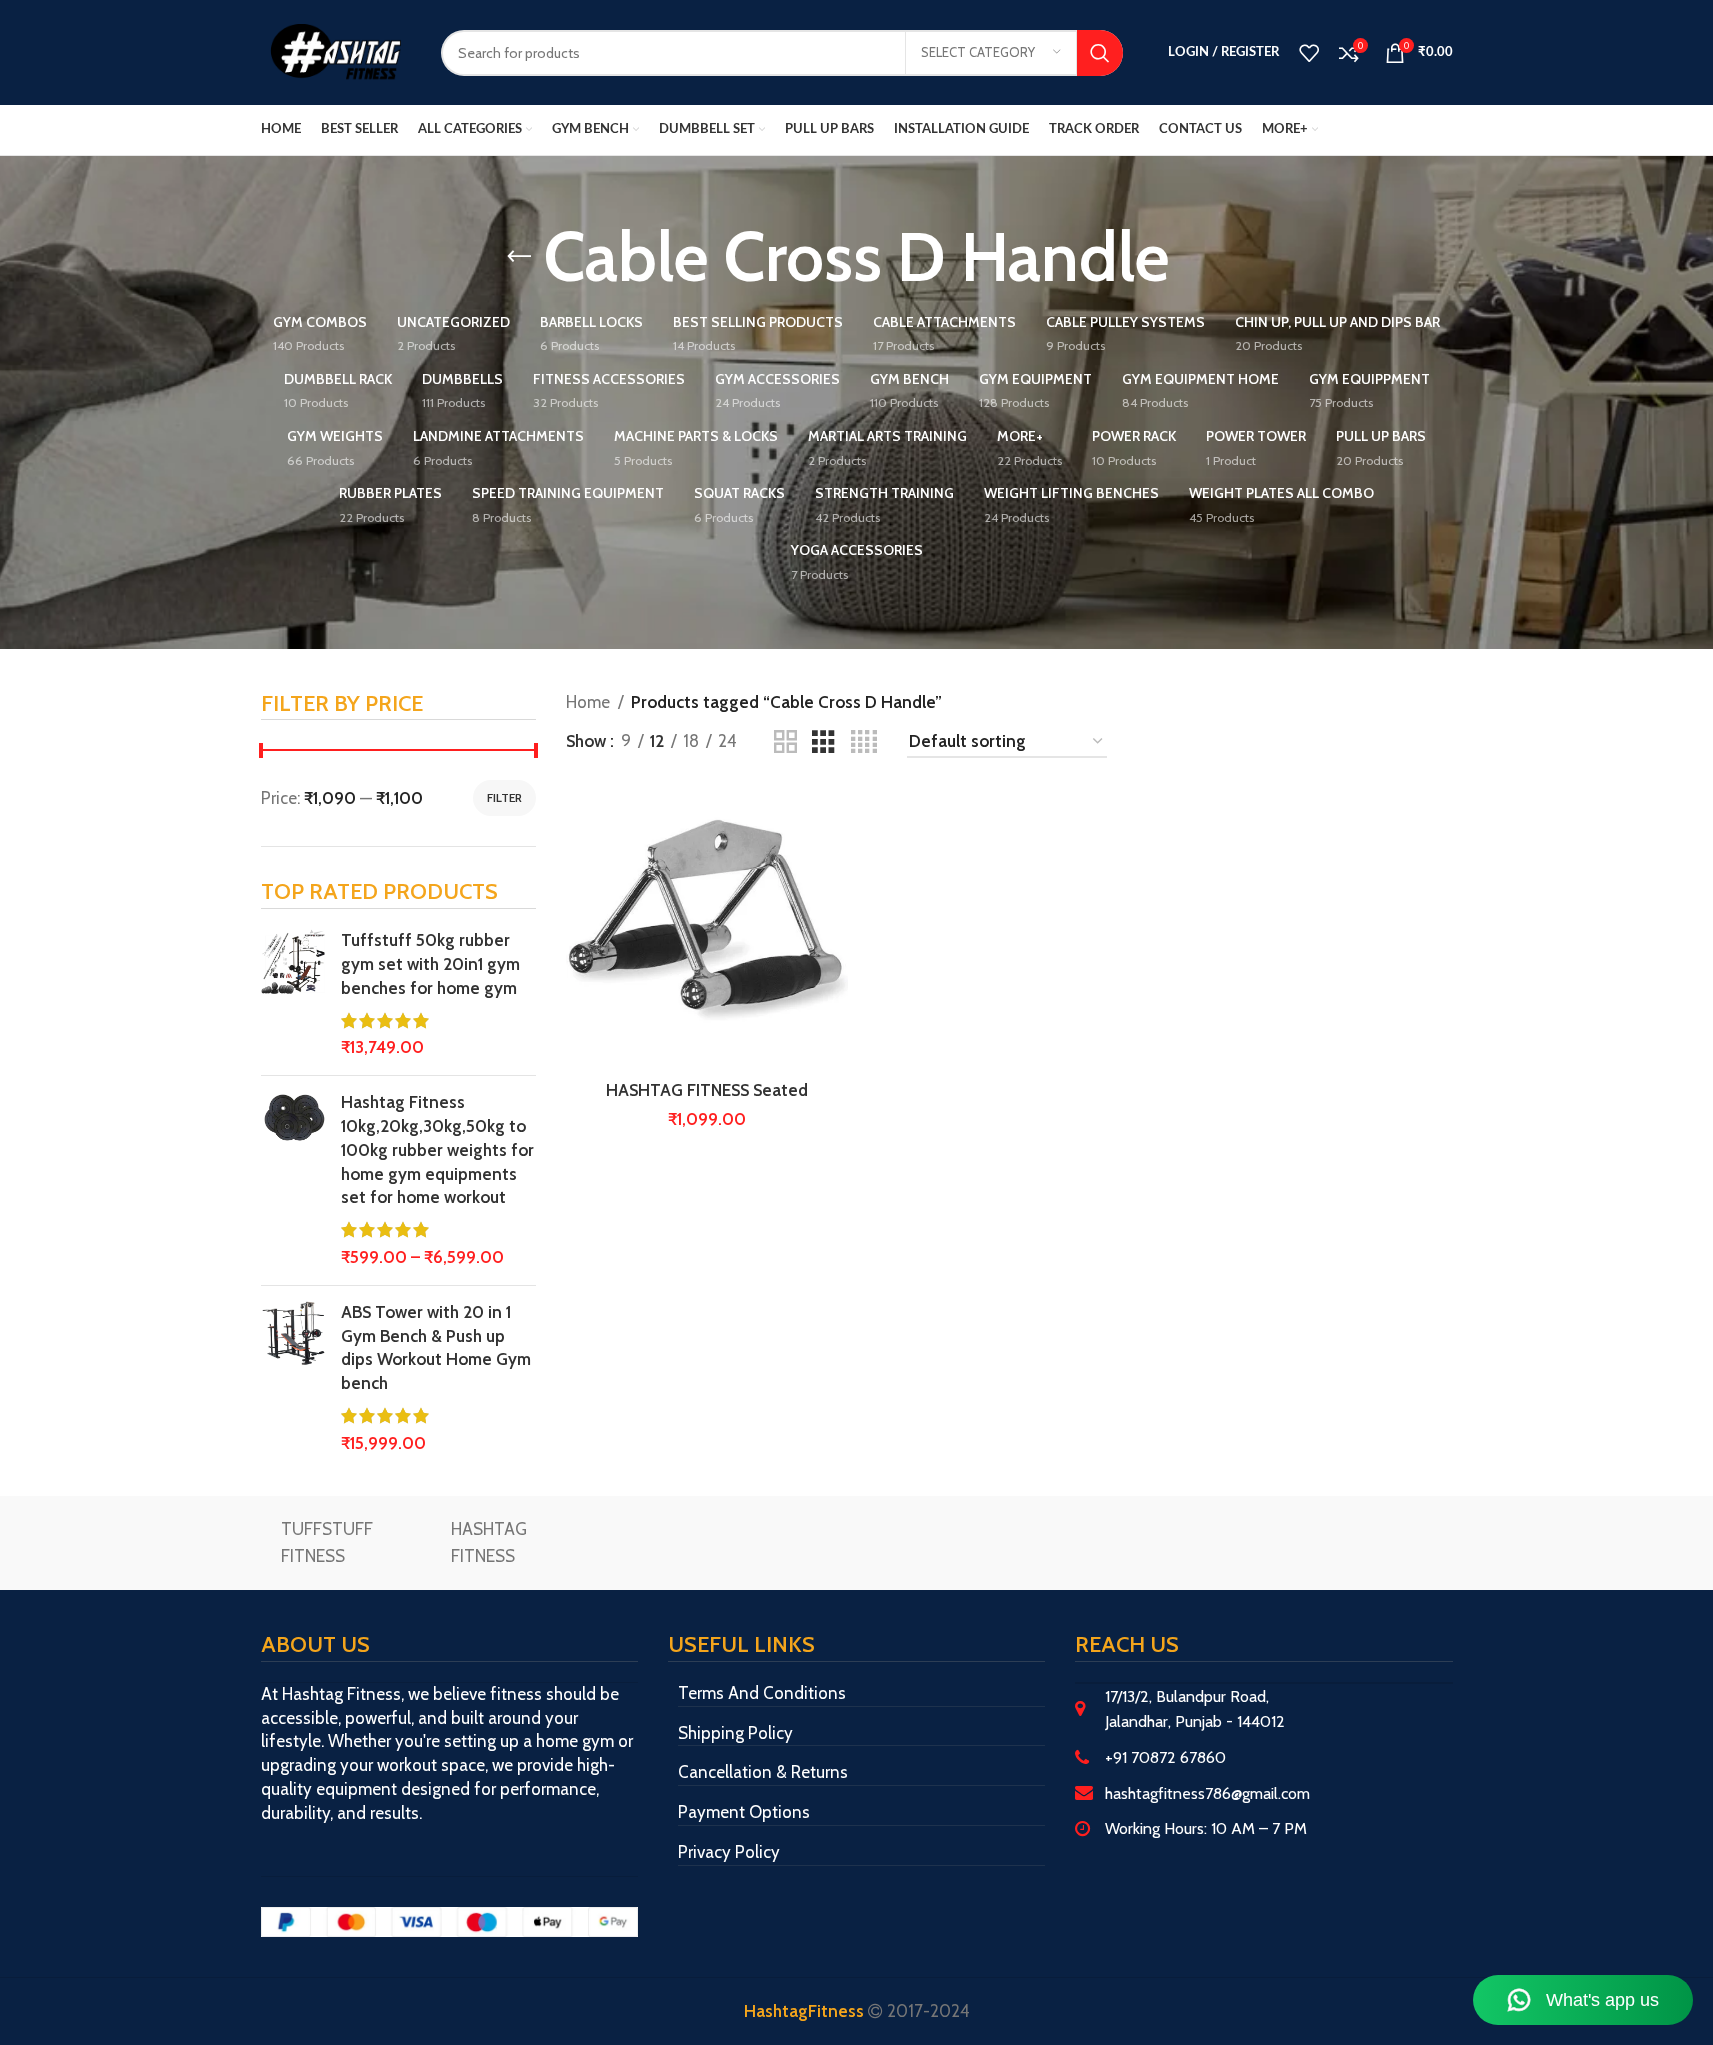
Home (588, 702)
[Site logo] (336, 51)
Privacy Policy (729, 1852)
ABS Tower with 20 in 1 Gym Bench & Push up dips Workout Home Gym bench (436, 1347)
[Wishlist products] (1309, 53)
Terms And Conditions (762, 1693)
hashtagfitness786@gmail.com (1207, 1793)
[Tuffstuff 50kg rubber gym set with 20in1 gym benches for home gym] (293, 994)
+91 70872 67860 (1165, 1757)
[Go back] (519, 257)
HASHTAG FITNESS (489, 1542)
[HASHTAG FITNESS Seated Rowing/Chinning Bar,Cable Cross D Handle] (707, 929)
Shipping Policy (735, 1733)
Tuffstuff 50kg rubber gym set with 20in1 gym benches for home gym (430, 964)
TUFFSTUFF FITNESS (327, 1542)
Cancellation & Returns (763, 1772)
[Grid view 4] (864, 742)
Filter (504, 797)
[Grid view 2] (785, 742)
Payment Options (744, 1812)
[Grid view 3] (823, 742)
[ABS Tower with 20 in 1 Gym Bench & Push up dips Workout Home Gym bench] (293, 1378)
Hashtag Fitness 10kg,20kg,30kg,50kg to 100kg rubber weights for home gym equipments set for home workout (437, 1149)
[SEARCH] (1100, 53)
